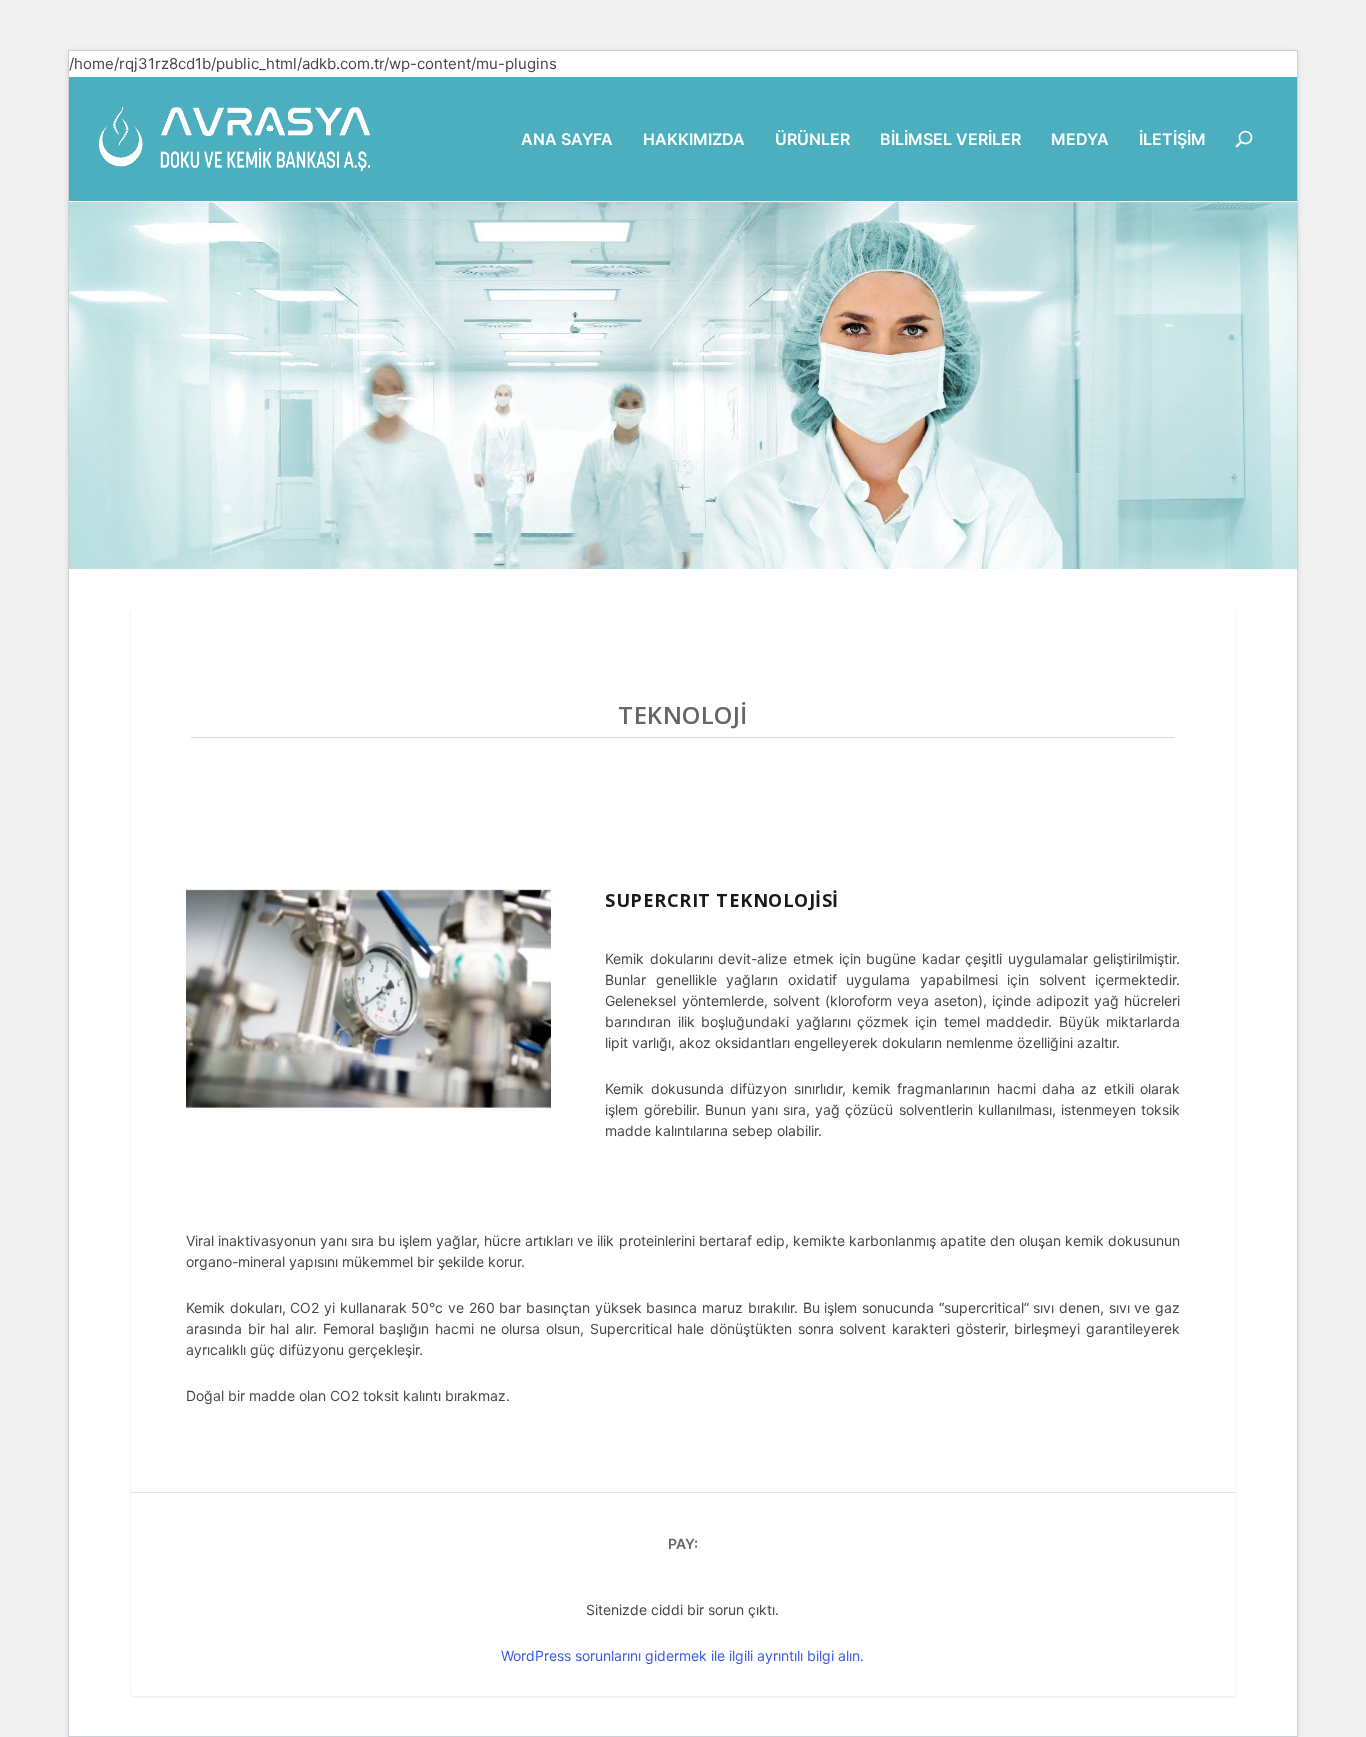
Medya (1080, 140)
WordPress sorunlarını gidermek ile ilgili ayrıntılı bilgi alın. (682, 1655)
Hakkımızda (694, 140)
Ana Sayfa (567, 140)
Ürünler (812, 140)
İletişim (1172, 140)
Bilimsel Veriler (950, 140)
